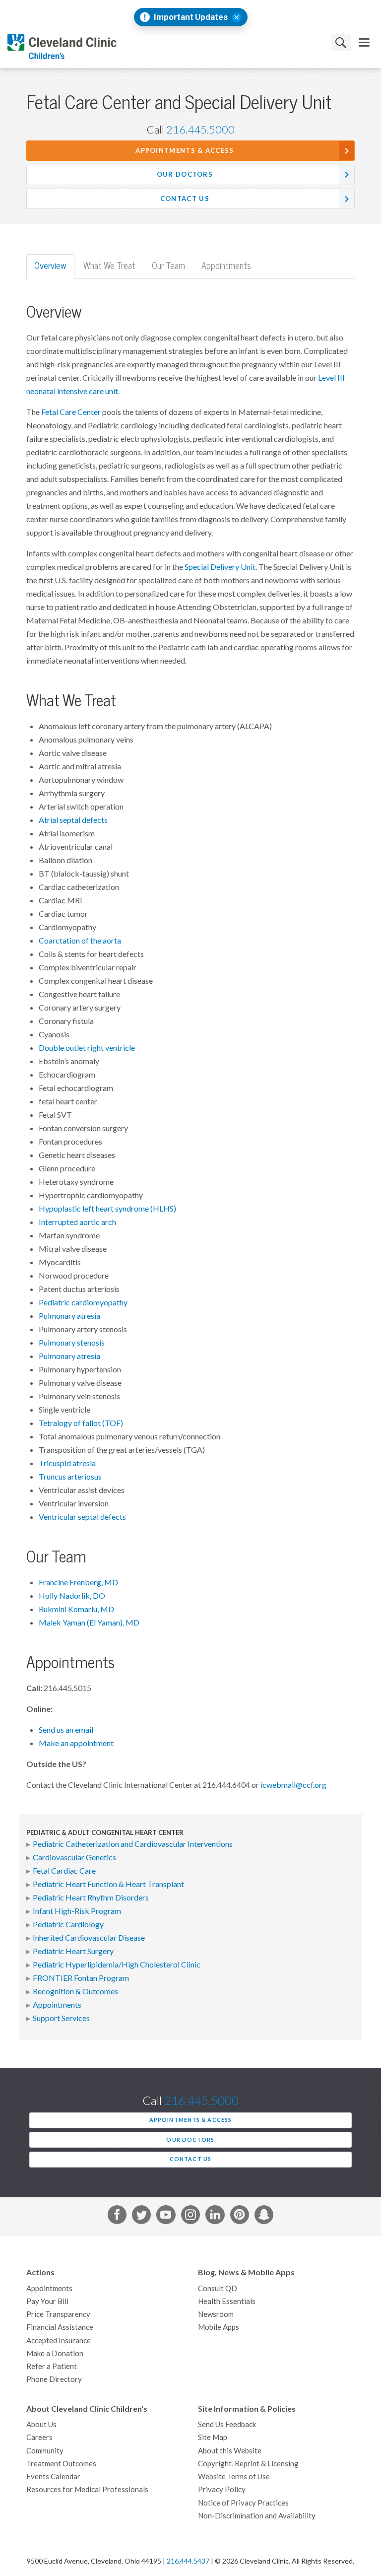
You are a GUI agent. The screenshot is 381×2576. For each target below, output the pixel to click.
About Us (41, 2424)
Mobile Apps (219, 2327)
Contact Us (185, 199)
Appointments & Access (185, 151)
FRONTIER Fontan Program (81, 1978)
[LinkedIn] (215, 2217)
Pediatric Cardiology (68, 1924)
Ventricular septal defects (82, 1517)
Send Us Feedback (227, 2424)
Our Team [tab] (168, 266)
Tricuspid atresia (67, 1463)
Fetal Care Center (71, 412)
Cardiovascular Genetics (74, 1857)
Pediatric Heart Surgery (73, 1951)
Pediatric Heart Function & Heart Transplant (108, 1884)
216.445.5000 (200, 130)
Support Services (61, 2018)
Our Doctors (185, 174)
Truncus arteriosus (70, 1477)
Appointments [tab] (226, 266)
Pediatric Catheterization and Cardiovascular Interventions (133, 1844)
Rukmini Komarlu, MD (76, 1609)
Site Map (213, 2437)
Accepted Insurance (59, 2340)
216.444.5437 (188, 2561)
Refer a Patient (52, 2366)
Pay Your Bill (47, 2301)
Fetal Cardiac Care (64, 1871)
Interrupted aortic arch (77, 1222)
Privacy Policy (222, 2489)
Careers (39, 2437)
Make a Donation (55, 2353)
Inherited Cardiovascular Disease (89, 1938)
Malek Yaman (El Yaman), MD (89, 1623)
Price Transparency (58, 2314)
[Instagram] (190, 2217)
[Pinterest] (240, 2217)
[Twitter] (141, 2217)
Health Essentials (227, 2301)
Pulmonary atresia (69, 1316)
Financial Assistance (60, 2327)
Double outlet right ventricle (87, 1048)
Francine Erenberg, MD (78, 1582)
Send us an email (66, 1730)
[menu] (364, 42)
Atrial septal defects (73, 820)
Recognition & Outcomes (75, 1991)
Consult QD (218, 2288)
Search (341, 42)
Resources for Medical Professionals (87, 2489)
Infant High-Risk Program (77, 1911)
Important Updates (191, 17)
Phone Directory (54, 2379)
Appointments (57, 2005)
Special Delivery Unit (220, 567)
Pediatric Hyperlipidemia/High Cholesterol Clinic (117, 1965)
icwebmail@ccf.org (293, 1785)
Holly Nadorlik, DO (72, 1596)
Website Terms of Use (234, 2476)
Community (45, 2451)
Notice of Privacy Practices (243, 2503)
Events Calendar (53, 2476)
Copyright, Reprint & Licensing (248, 2464)
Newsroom (216, 2314)
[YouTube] (166, 2217)
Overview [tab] (50, 266)
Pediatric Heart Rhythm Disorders (91, 1898)
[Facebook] (117, 2217)
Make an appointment (76, 1743)
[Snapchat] (264, 2217)
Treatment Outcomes (61, 2464)
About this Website (230, 2451)
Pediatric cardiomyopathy (83, 1302)
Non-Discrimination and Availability (257, 2516)
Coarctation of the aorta (80, 941)
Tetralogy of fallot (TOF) (81, 1423)
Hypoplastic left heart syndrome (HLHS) (107, 1209)
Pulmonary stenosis (72, 1343)
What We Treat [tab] (109, 266)
